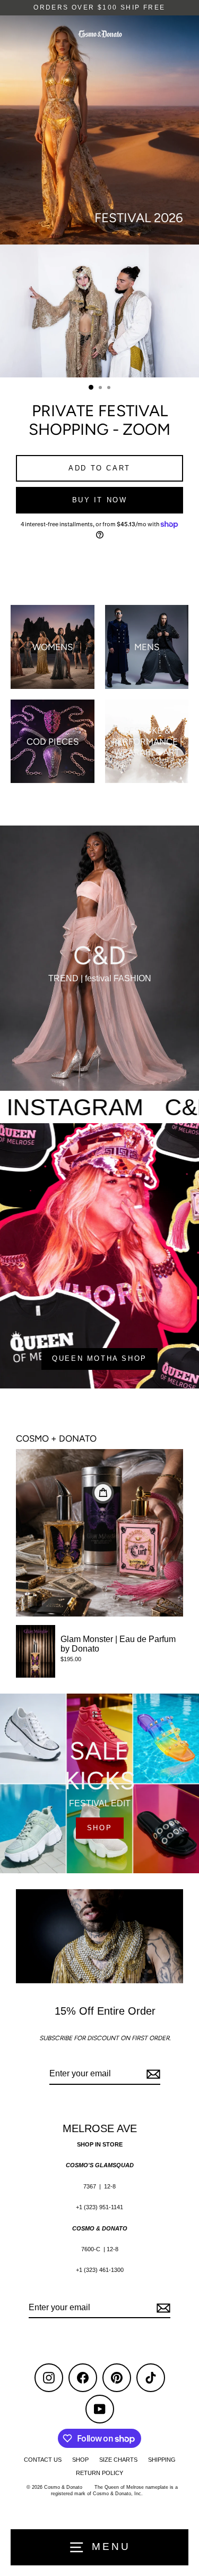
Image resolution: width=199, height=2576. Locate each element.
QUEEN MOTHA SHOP (99, 1358)
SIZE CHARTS (118, 2460)
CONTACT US (43, 2460)
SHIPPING (162, 2460)
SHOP (99, 1828)
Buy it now (100, 500)
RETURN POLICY (99, 2473)
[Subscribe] (152, 2074)
